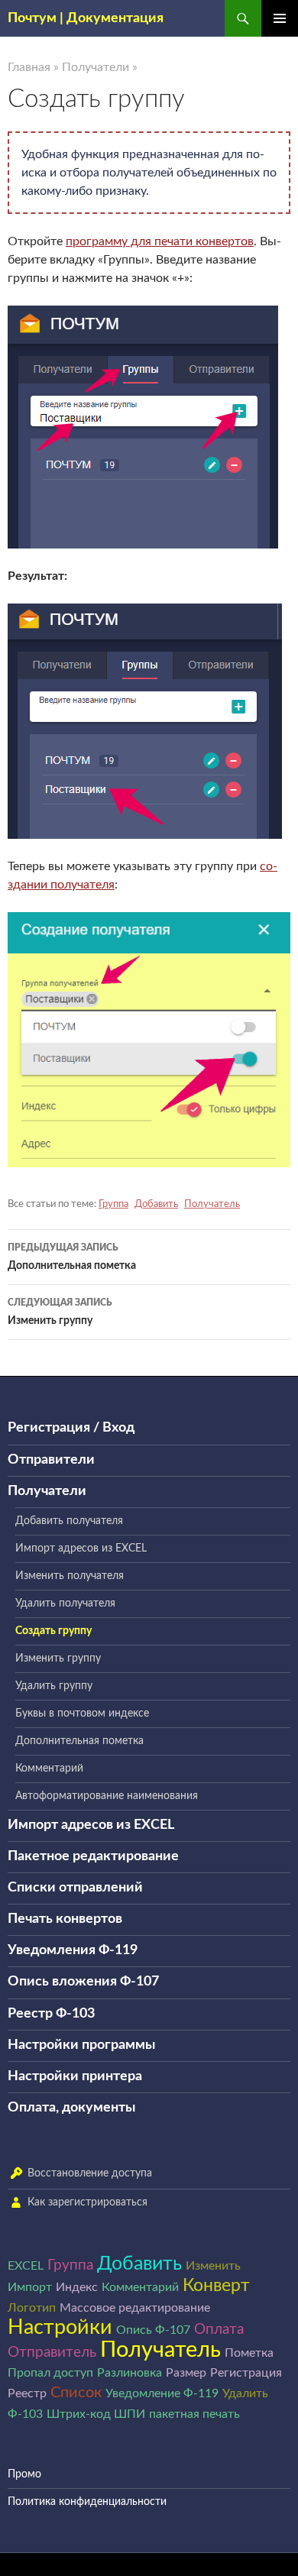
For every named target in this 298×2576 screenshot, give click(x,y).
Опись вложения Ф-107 (83, 1982)
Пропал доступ (50, 2373)
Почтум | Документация (86, 18)
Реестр (27, 2393)
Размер (186, 2373)
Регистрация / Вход (71, 1428)
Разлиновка (130, 2373)
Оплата (219, 2330)
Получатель (212, 1204)
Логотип (32, 2308)
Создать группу (53, 1631)
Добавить (156, 1204)
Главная (29, 67)
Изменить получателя (70, 1576)
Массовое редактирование (135, 2308)
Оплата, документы (71, 2108)
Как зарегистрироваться (87, 2202)
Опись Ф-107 (153, 2330)
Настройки (60, 2328)
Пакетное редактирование (93, 1856)
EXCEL (26, 2266)
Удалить (245, 2393)
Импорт (30, 2287)
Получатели (96, 67)
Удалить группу (54, 1686)
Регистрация (246, 2373)
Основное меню (280, 18)
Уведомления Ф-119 (73, 1950)
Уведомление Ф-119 (162, 2393)
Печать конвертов (65, 1919)
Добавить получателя (69, 1521)
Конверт (216, 2286)
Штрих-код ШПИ (96, 2414)
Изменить (213, 2266)
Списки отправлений (75, 1888)
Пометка (249, 2353)
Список (76, 2393)
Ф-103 (25, 2414)
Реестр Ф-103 (51, 2014)
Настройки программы (81, 2045)
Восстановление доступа (90, 2173)
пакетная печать (194, 2414)
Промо (24, 2474)
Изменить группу (60, 1312)
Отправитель (52, 2353)
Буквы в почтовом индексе (82, 1714)
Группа (113, 1204)
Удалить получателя (65, 1604)
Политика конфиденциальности (87, 2502)
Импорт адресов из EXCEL (81, 1549)
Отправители (51, 1460)
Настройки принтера (75, 2076)
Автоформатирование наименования (107, 1796)
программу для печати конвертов (160, 241)
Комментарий (49, 1769)
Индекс (77, 2287)
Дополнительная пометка (72, 1257)
